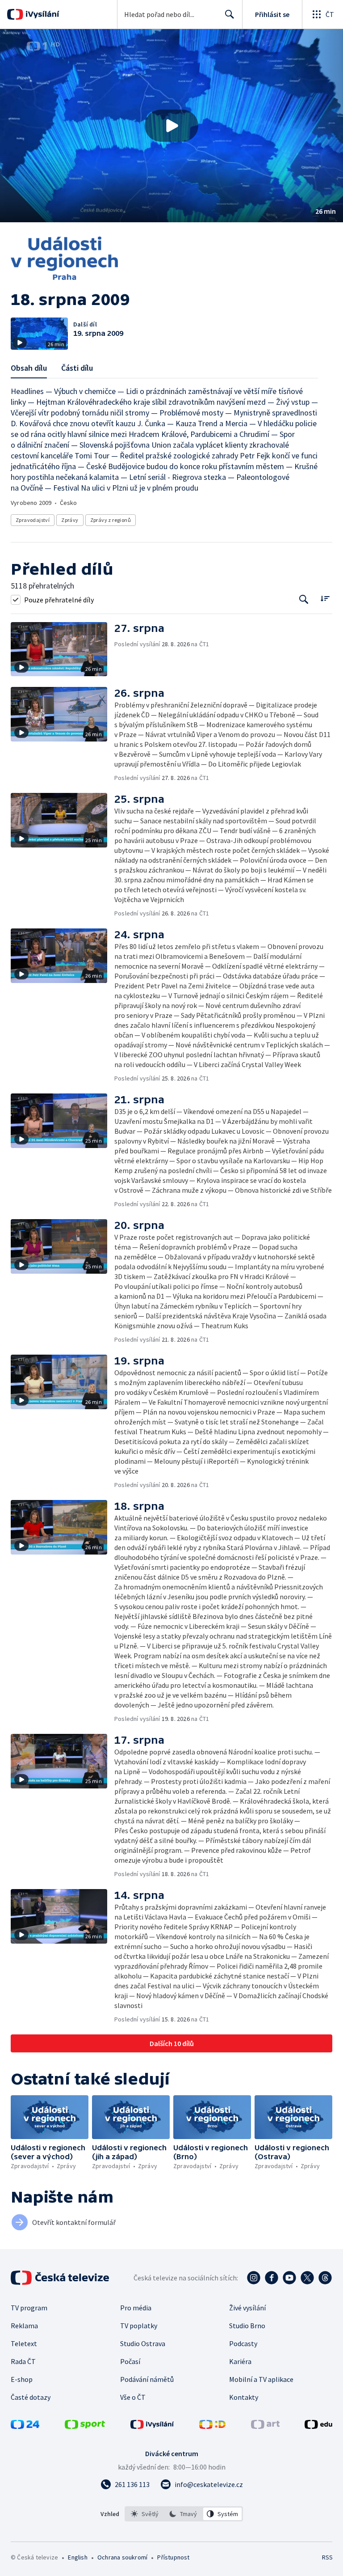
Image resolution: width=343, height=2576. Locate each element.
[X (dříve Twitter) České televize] (307, 2278)
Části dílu (77, 368)
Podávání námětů (147, 2379)
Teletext (24, 2343)
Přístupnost (173, 2557)
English (77, 2557)
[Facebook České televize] (272, 2278)
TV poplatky (139, 2326)
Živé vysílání (247, 2308)
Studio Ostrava (143, 2343)
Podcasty (243, 2343)
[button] (171, 126)
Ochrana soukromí (122, 2557)
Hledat (230, 14)
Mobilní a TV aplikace (261, 2379)
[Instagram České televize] (254, 2278)
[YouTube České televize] (289, 2278)
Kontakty (244, 2397)
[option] (145, 2514)
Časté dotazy (31, 2397)
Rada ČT (23, 2361)
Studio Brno (247, 2326)
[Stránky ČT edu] (318, 2426)
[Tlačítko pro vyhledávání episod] (304, 600)
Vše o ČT (133, 2397)
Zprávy (70, 520)
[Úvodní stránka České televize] (61, 2278)
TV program (29, 2308)
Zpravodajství (33, 520)
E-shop (22, 2379)
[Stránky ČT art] (265, 2426)
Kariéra (240, 2361)
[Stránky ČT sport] (85, 2426)
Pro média (136, 2308)
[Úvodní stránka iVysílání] (41, 14)
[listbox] (184, 2514)
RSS (327, 2557)
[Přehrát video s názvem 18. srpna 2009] (171, 126)
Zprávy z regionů (111, 520)
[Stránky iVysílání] (152, 2426)
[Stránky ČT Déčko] (212, 2426)
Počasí (130, 2361)
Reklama (24, 2326)
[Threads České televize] (325, 2278)
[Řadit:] (325, 599)
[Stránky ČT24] (25, 2426)
